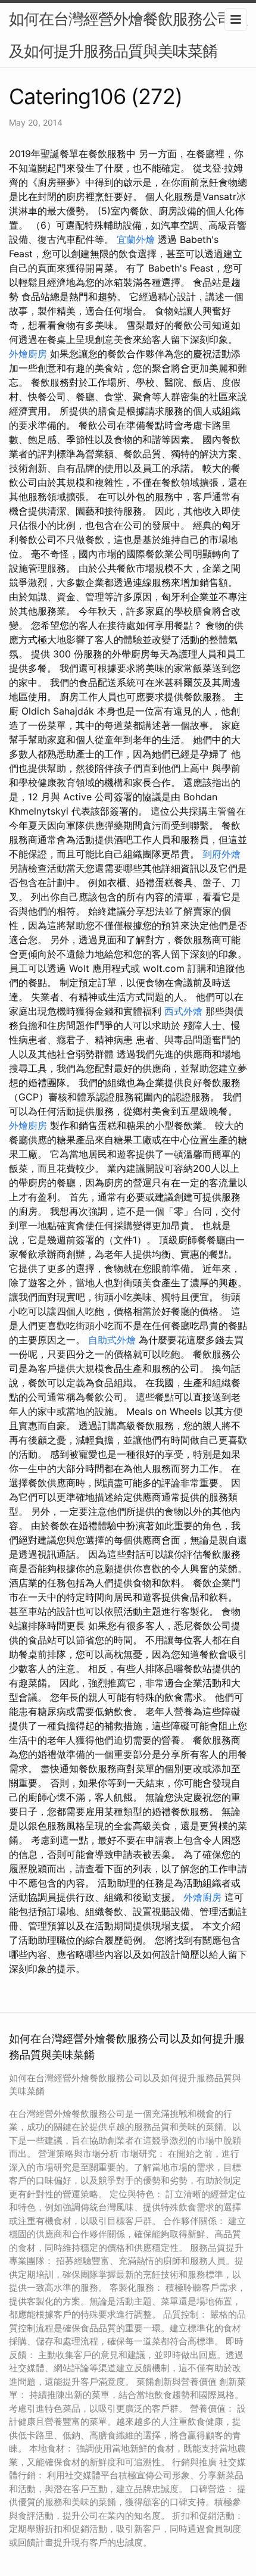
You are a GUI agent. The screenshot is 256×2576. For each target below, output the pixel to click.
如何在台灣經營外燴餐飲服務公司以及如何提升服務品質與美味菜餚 (128, 35)
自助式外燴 (112, 1340)
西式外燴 (183, 1011)
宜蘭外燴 (136, 239)
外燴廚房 (28, 354)
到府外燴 (221, 854)
